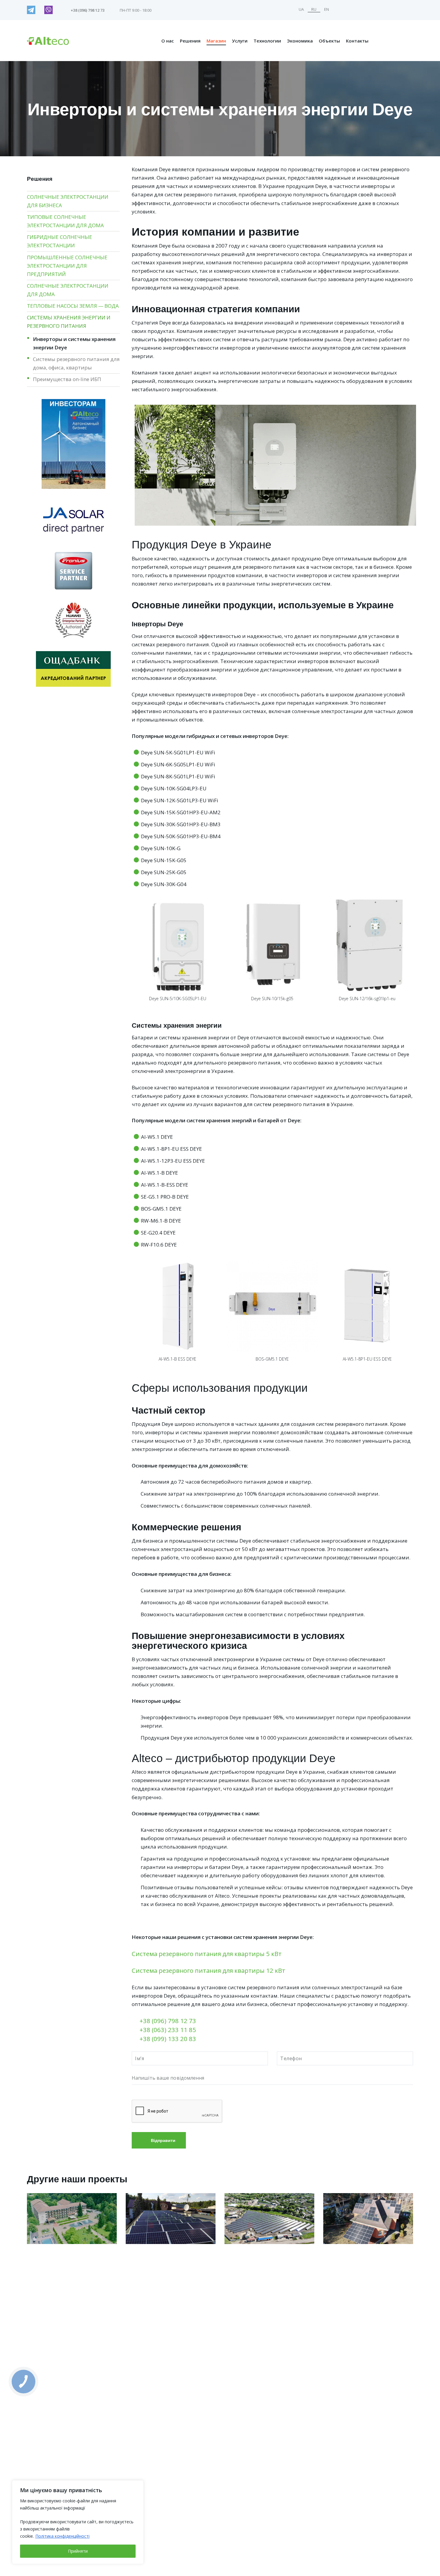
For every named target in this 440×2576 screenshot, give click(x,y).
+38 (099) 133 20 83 (168, 2039)
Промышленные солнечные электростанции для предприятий (67, 266)
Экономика (300, 41)
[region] (78, 2522)
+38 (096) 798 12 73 (168, 2021)
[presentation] (125, 950)
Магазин (216, 41)
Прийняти (78, 2551)
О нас (168, 41)
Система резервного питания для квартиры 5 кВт (207, 1954)
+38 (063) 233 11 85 (168, 2030)
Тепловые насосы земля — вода (73, 306)
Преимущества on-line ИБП (67, 379)
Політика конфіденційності (62, 2536)
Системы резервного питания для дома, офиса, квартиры (76, 363)
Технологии (267, 41)
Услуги (240, 41)
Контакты (357, 41)
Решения (190, 41)
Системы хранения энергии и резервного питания (69, 322)
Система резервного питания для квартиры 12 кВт (208, 1970)
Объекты (329, 41)
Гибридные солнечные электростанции (60, 241)
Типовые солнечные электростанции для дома (65, 221)
